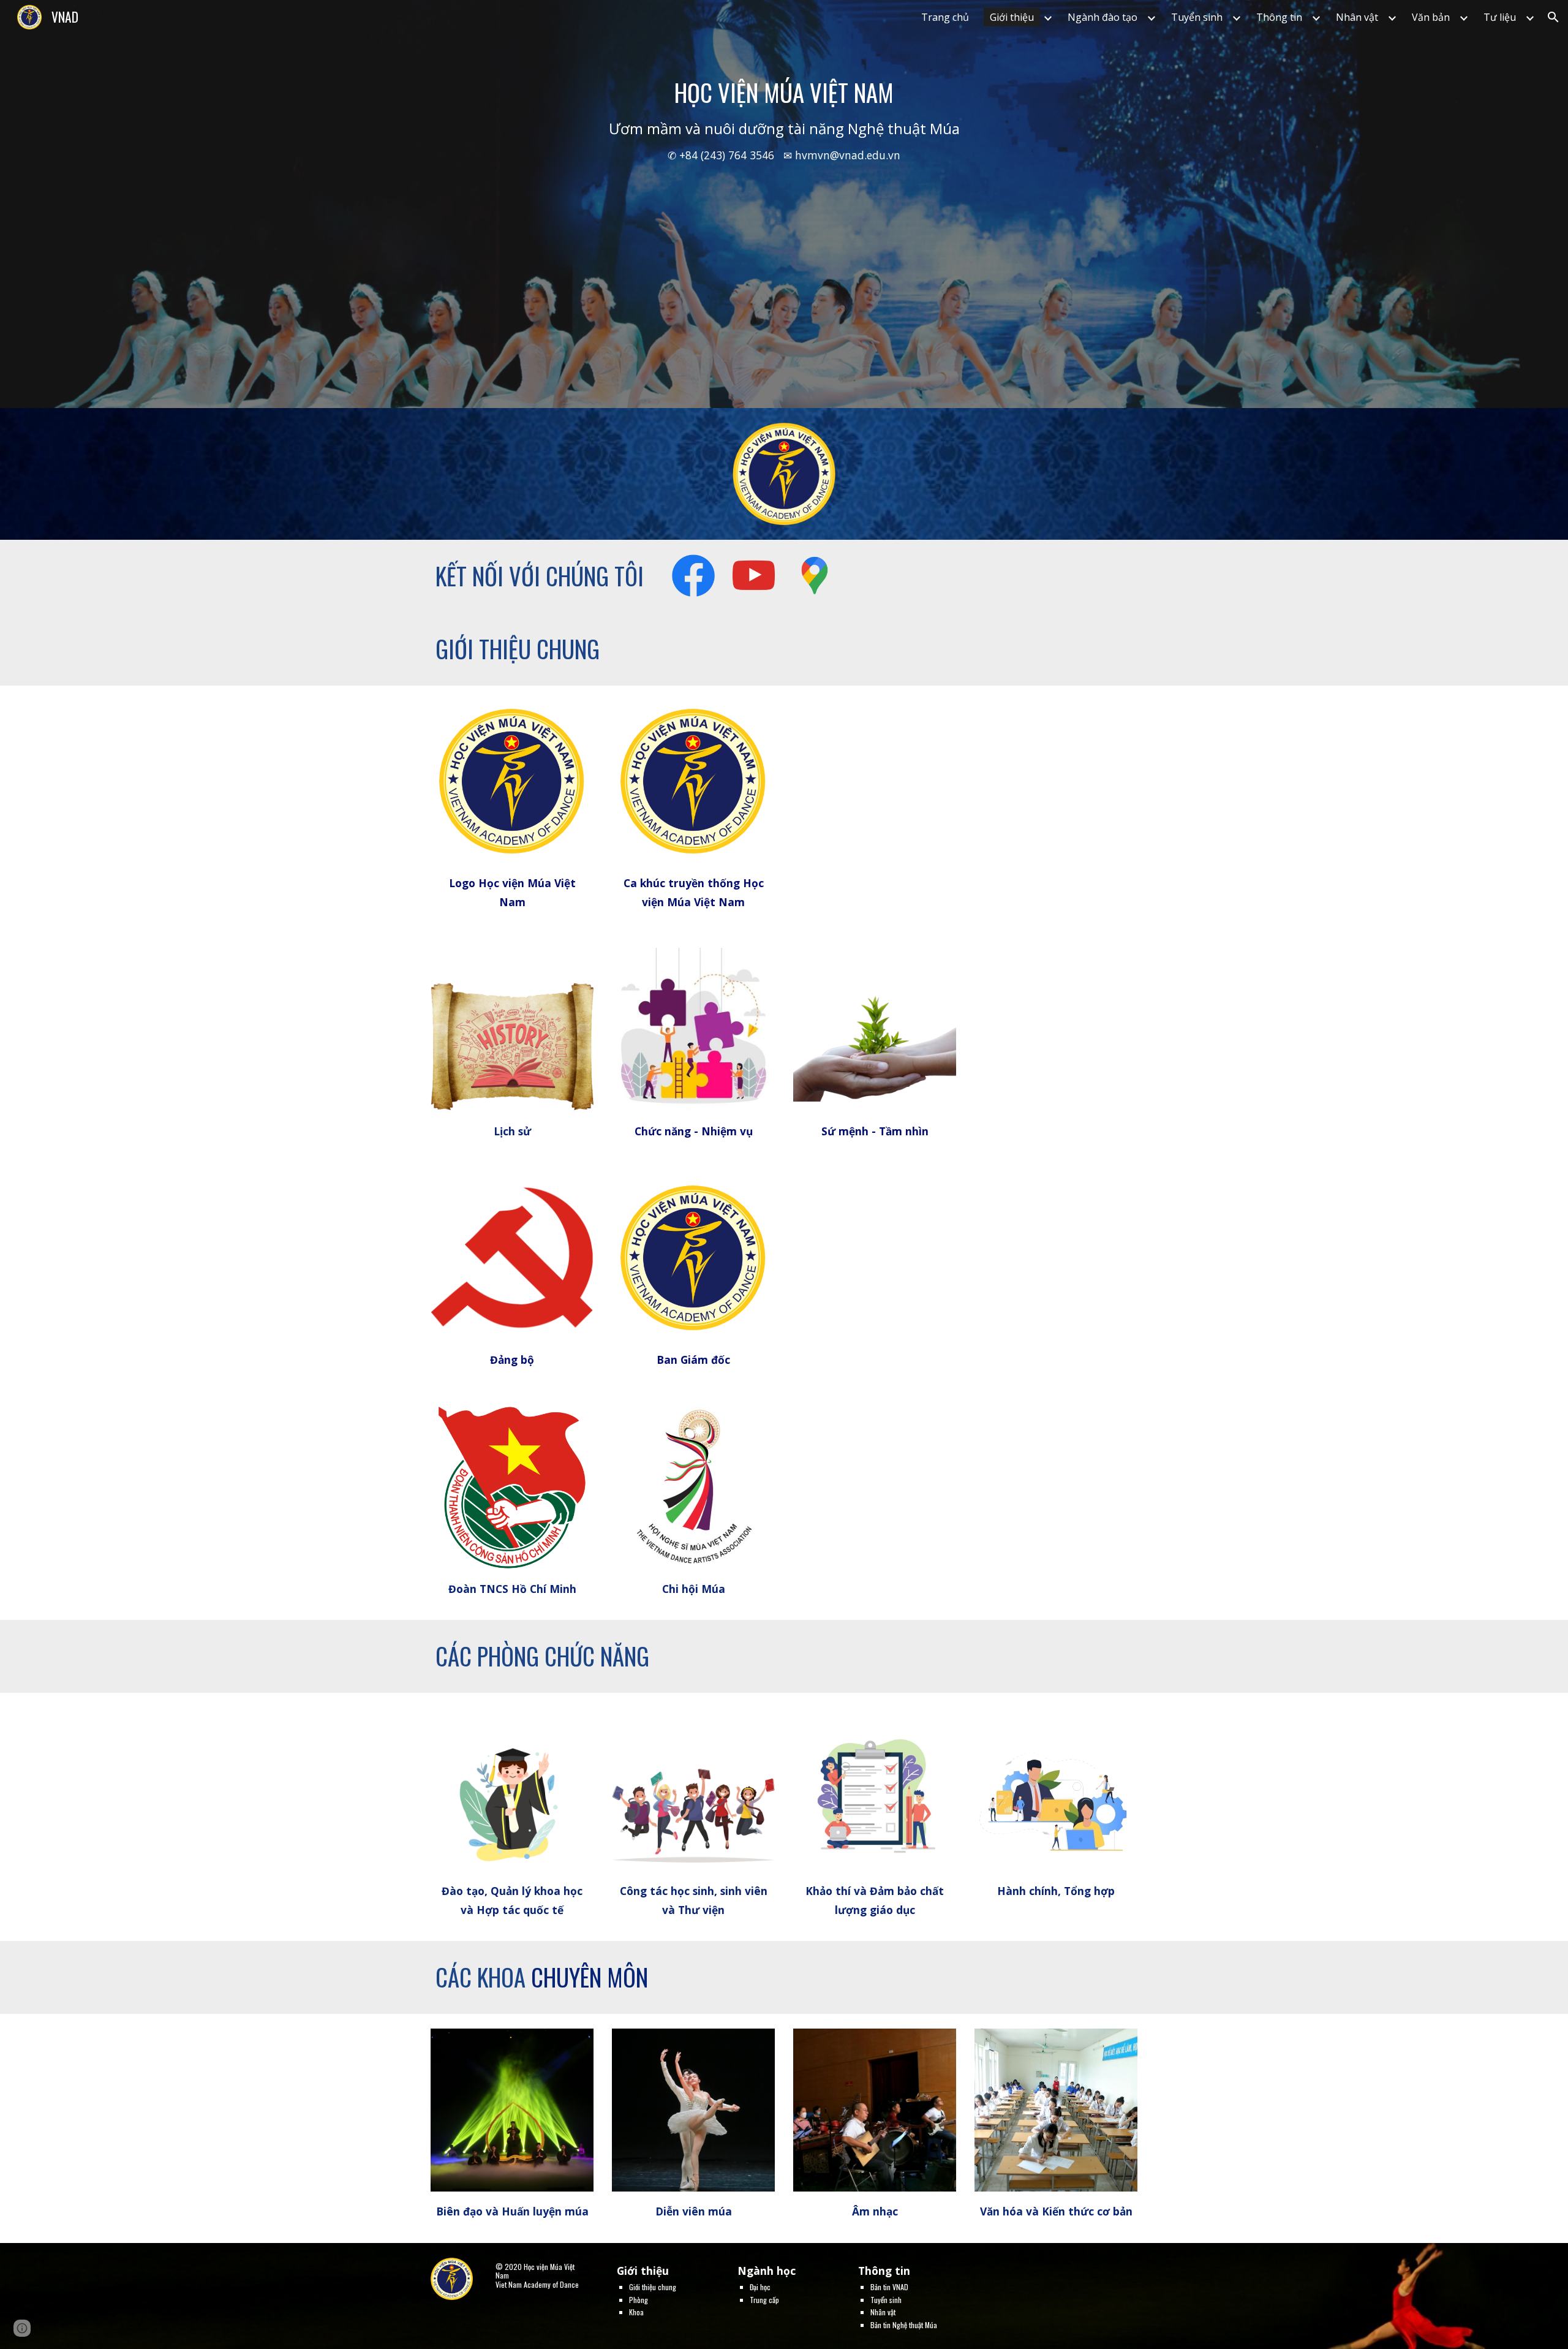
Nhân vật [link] (1357, 17)
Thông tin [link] (1279, 17)
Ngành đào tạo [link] (1102, 17)
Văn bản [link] (1431, 17)
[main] (784, 204)
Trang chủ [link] (945, 17)
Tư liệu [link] (1500, 17)
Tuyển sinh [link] (1197, 17)
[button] (1553, 17)
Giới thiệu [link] (1012, 17)
